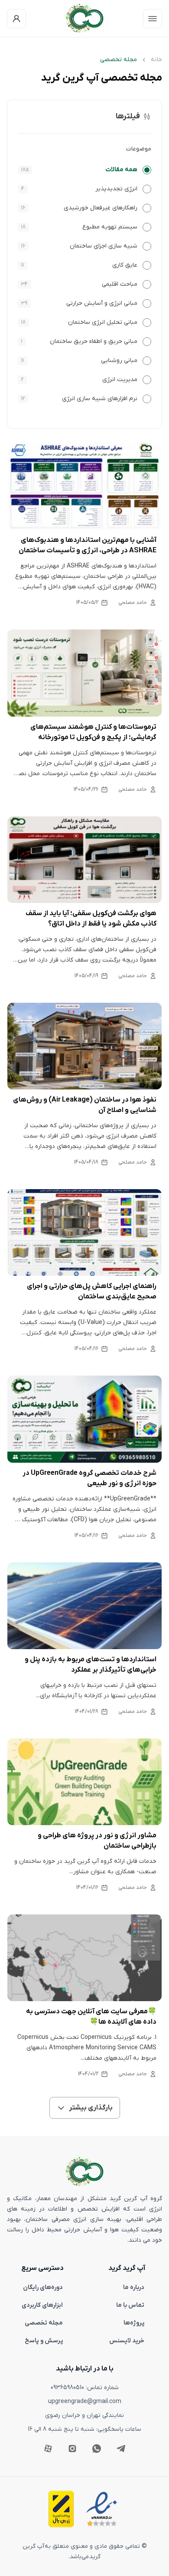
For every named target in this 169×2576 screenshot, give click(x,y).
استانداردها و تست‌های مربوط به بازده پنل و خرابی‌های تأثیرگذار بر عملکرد (91, 1665)
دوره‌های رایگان (43, 2287)
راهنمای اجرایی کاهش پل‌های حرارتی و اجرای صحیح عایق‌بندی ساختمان (92, 1291)
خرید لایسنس (127, 2341)
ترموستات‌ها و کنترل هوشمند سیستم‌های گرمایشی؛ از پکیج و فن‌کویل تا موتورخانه (93, 732)
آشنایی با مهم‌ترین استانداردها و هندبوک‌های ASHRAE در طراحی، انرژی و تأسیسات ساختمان (88, 545)
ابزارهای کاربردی (42, 2305)
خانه (156, 60)
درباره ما (134, 2287)
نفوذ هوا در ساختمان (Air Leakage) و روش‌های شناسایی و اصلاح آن (85, 1105)
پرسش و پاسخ (44, 2341)
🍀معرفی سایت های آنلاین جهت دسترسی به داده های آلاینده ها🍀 (91, 2017)
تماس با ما (130, 2305)
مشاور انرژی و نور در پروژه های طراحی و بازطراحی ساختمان (97, 1841)
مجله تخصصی (44, 2323)
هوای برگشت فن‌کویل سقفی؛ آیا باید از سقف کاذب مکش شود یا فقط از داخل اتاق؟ (91, 919)
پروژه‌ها (134, 2323)
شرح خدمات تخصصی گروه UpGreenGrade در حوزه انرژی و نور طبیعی (89, 1478)
